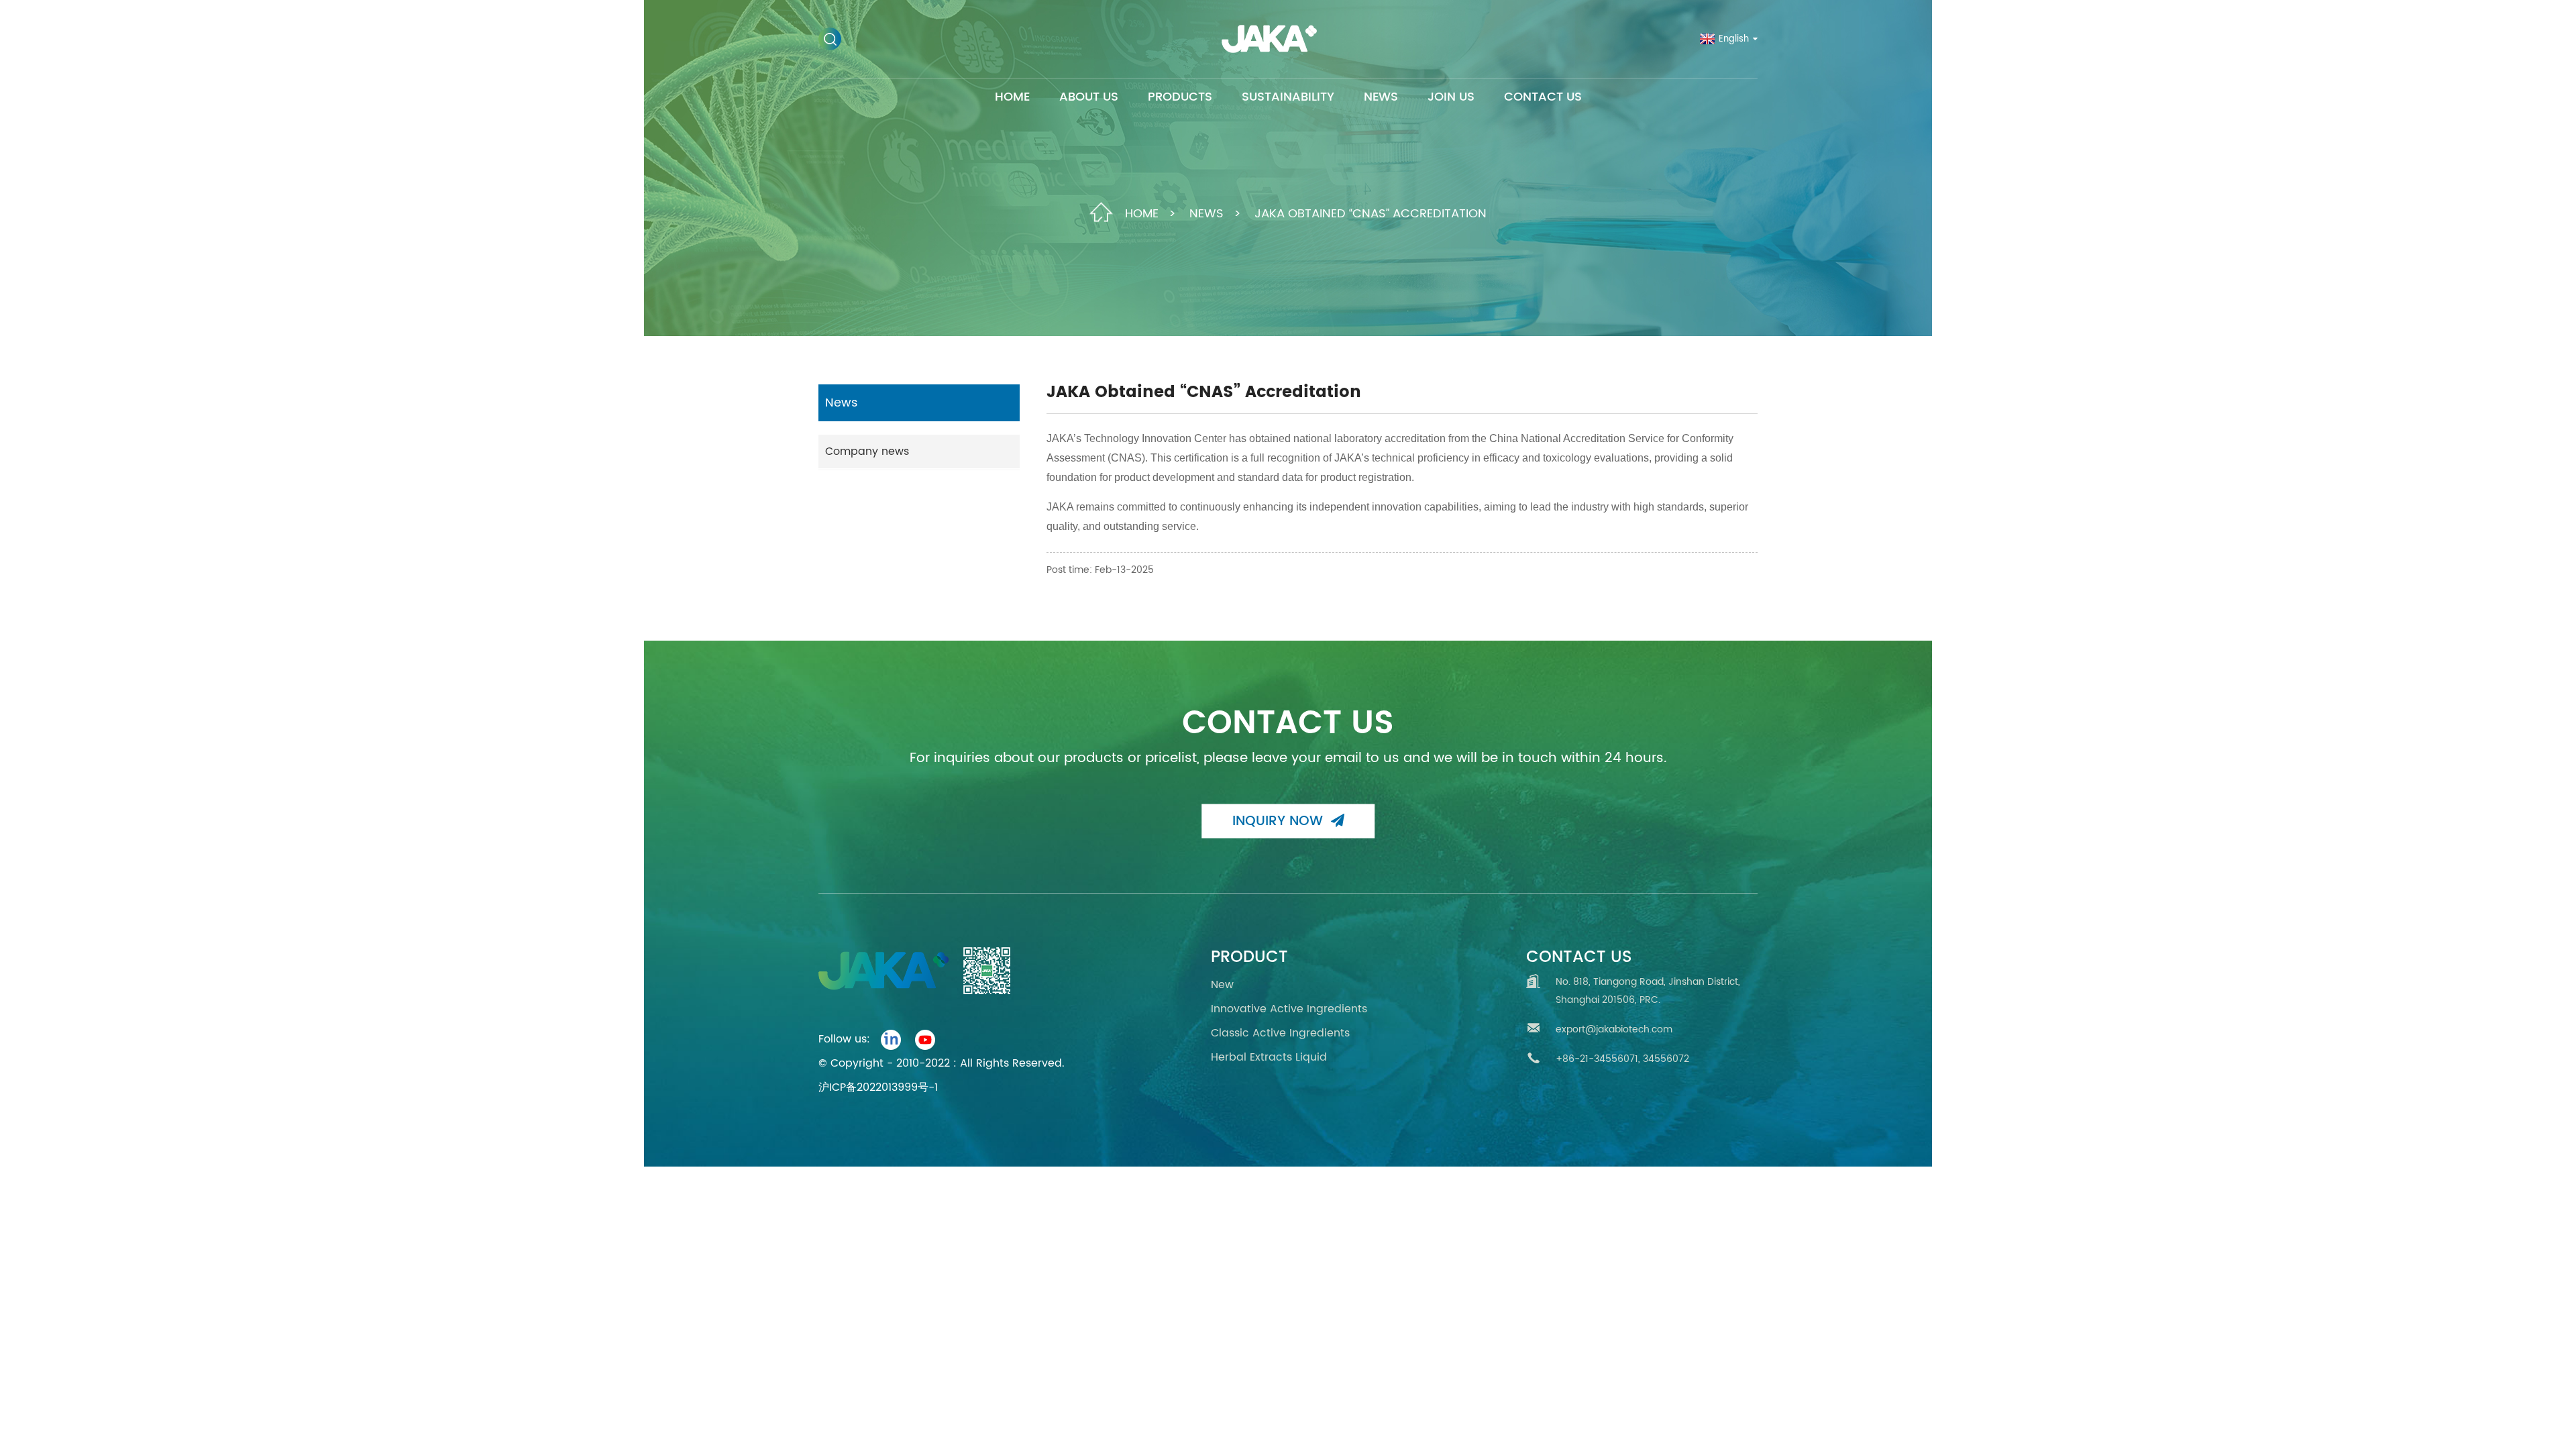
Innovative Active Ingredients (1289, 1009)
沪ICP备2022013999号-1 (878, 1087)
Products (1180, 97)
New (1222, 985)
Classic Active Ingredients (1280, 1033)
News (1381, 97)
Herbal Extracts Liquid (1269, 1057)
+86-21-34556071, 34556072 (1622, 1059)
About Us (1089, 97)
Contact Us (1543, 97)
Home (1012, 97)
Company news (867, 451)
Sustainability (1288, 97)
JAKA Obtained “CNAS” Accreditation (1371, 213)
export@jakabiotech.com (1614, 1029)
